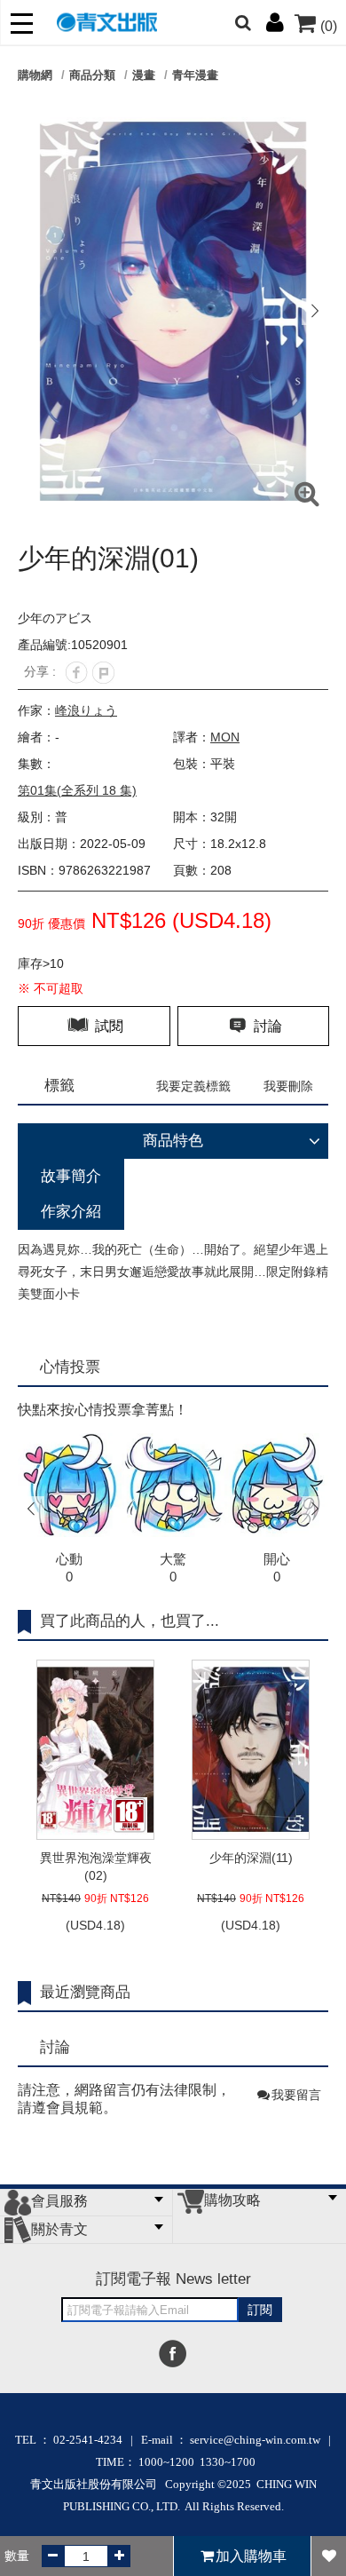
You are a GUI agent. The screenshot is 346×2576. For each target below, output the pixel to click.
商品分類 (92, 75)
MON (225, 737)
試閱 (107, 1026)
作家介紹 (71, 1212)
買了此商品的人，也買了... (130, 1621)
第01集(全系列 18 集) (77, 790)
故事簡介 (71, 1176)
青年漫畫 (195, 75)
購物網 (35, 75)
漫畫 (144, 75)
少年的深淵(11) (251, 1858)
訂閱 (260, 2310)
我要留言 (296, 2095)
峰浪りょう (86, 710)
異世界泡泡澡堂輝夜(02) (96, 1867)
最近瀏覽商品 (85, 1992)
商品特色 (173, 1141)
